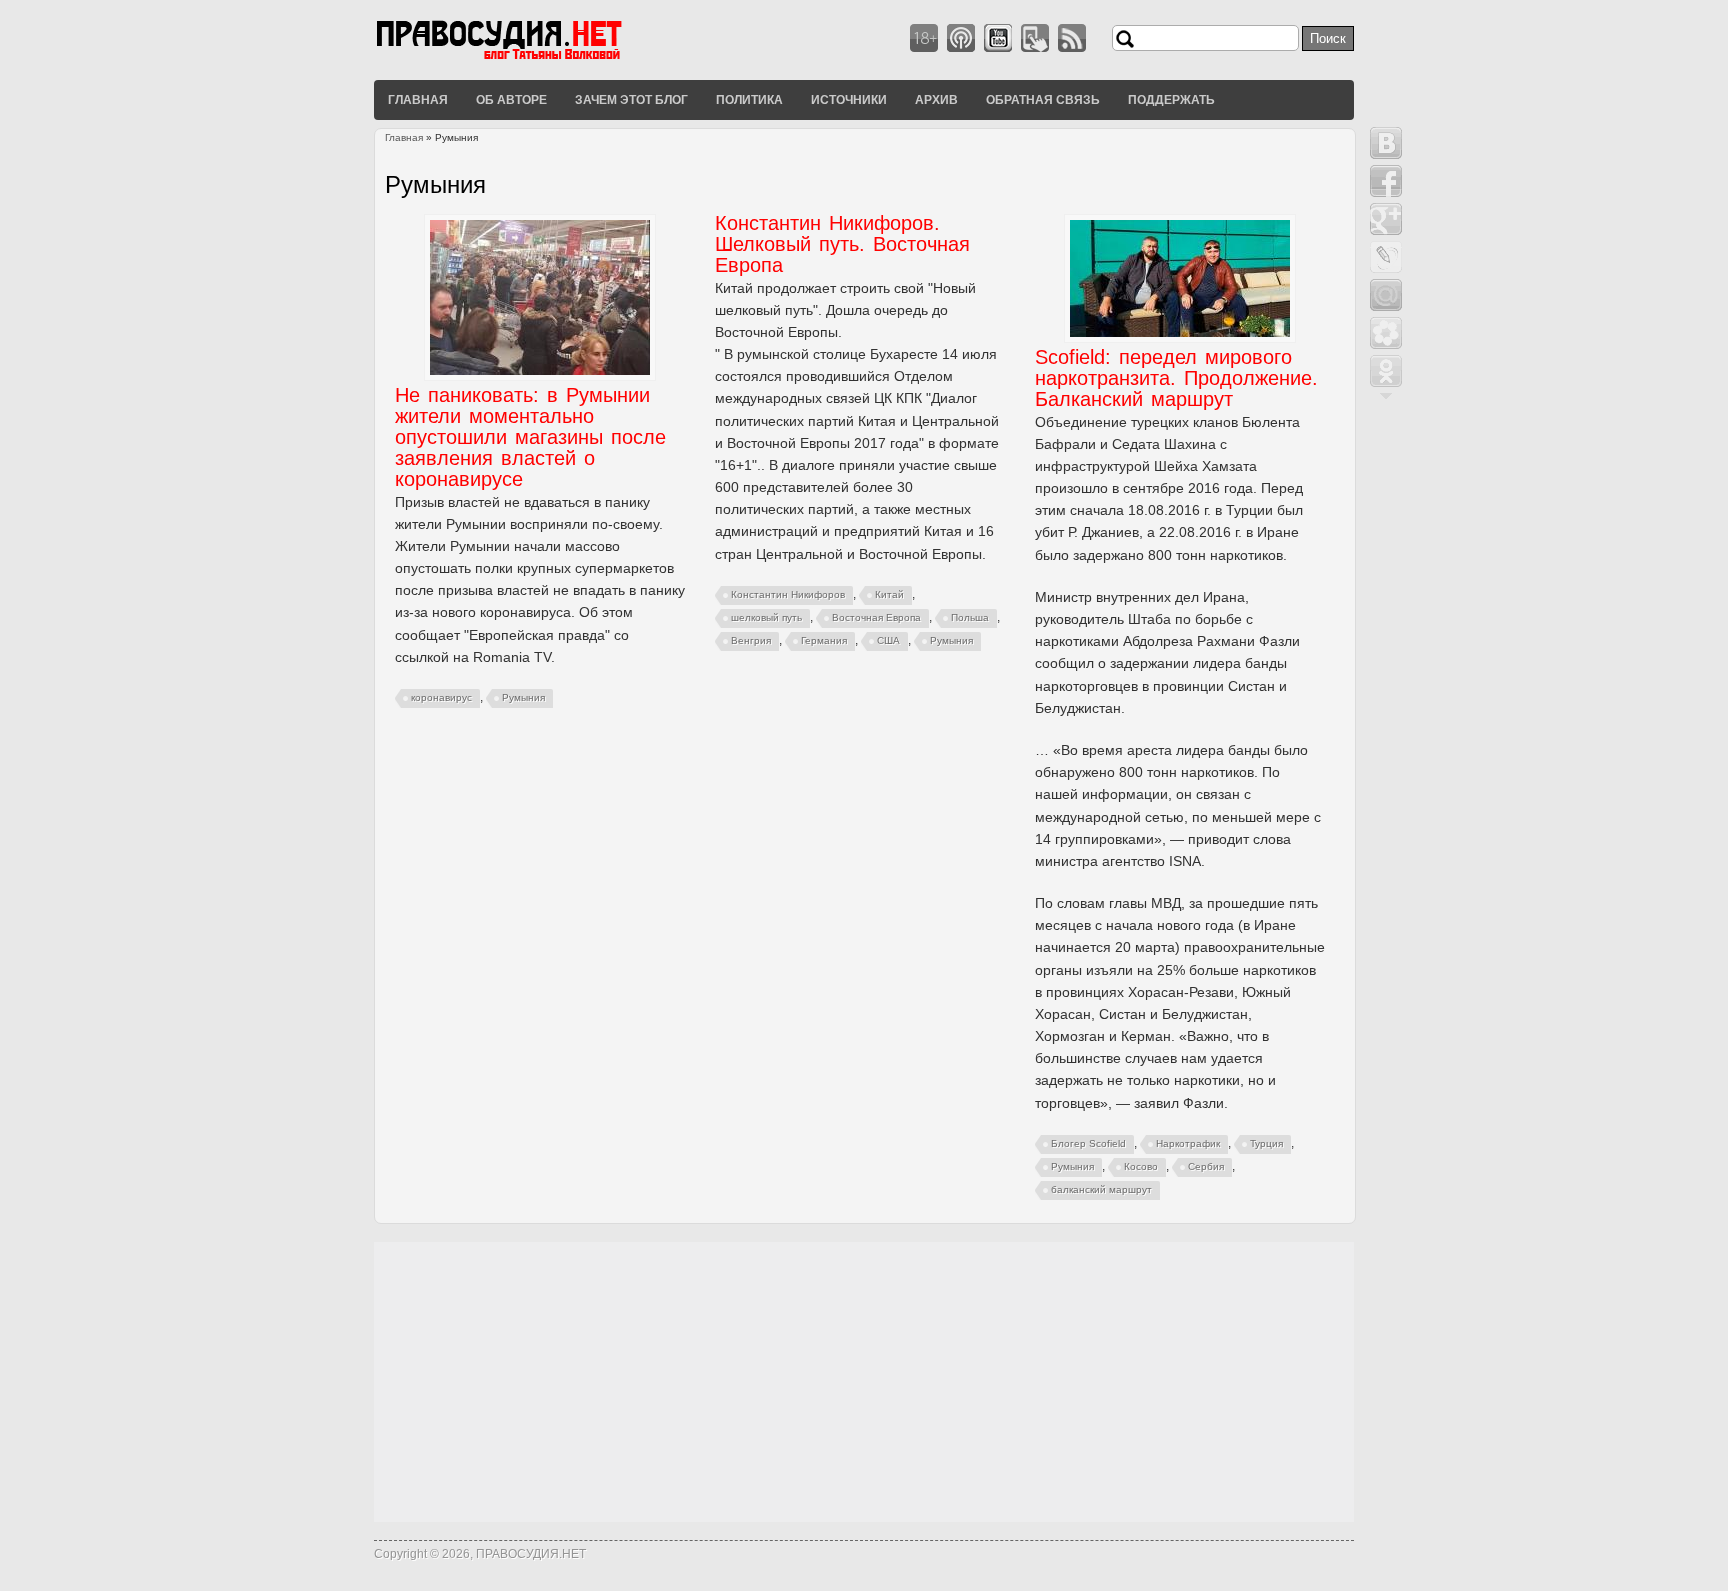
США (888, 640)
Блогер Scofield (1088, 1143)
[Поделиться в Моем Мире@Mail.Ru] (1386, 295)
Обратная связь (1043, 99)
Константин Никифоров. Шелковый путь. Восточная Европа (842, 244)
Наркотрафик (1188, 1143)
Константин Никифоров (788, 594)
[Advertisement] (864, 1382)
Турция (1266, 1143)
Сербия (1206, 1166)
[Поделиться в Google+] (1386, 219)
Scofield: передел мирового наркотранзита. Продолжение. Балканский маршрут (1176, 378)
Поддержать (1171, 99)
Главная (418, 99)
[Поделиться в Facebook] (1386, 181)
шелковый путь (766, 617)
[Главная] (524, 59)
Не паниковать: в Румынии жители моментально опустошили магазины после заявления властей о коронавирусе (530, 437)
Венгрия (751, 640)
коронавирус (441, 697)
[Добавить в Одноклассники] (1386, 371)
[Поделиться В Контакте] (1386, 143)
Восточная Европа (876, 617)
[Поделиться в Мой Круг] (1386, 333)
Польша (970, 617)
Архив (936, 99)
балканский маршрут (1101, 1189)
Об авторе (511, 99)
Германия (824, 640)
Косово (1141, 1166)
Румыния (523, 697)
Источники (849, 99)
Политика (749, 99)
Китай (889, 594)
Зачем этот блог (631, 99)
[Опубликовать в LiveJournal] (1386, 257)
